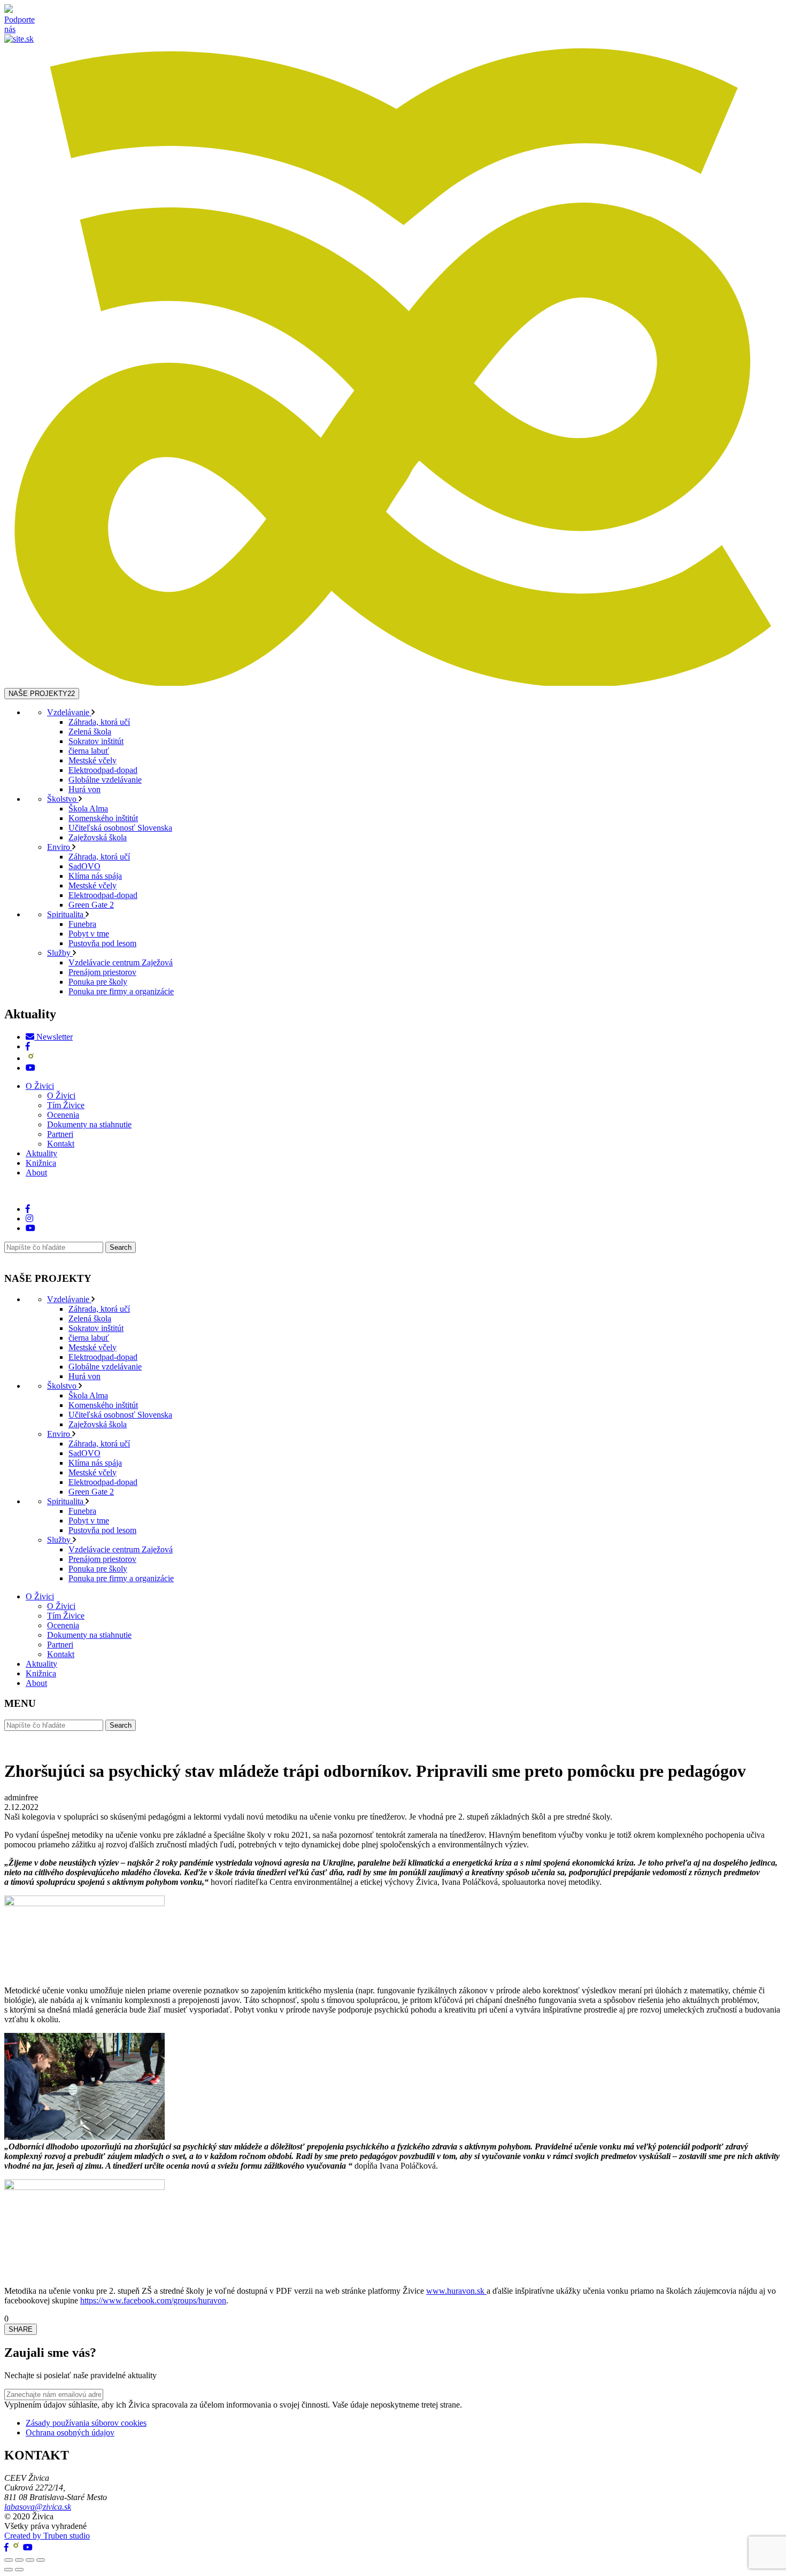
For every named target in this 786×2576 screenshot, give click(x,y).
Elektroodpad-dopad (103, 770)
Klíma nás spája (95, 876)
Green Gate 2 (91, 905)
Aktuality (41, 1153)
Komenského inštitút (103, 818)
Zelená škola (90, 732)
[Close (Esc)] (9, 2560)
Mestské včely (93, 760)
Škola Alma (88, 809)
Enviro (60, 847)
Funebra (82, 924)
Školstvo (63, 799)
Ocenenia (63, 1115)
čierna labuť (89, 751)
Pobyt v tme (89, 934)
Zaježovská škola (98, 837)
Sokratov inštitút (96, 741)
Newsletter (53, 1037)
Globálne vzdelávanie (105, 780)
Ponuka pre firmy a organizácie (121, 991)
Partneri (60, 1134)
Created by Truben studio (47, 2536)
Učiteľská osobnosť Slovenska (120, 828)
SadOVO (84, 866)
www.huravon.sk (456, 2291)
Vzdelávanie (69, 712)
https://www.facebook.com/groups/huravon (153, 2300)
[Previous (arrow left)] (9, 2570)
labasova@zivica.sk (38, 2507)
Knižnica (41, 1163)
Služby (60, 953)
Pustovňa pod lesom (102, 943)
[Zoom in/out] (41, 2560)
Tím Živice (66, 1105)
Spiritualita (66, 914)
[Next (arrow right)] (19, 2570)
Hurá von (84, 789)
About (36, 1173)
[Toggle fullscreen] (30, 2560)
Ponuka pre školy (98, 982)
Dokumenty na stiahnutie (89, 1124)
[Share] (19, 2560)
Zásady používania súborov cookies (86, 2423)
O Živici (40, 1086)
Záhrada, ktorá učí (99, 722)
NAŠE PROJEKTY (42, 694)
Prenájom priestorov (102, 972)
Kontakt (61, 1144)
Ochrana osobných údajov (70, 2432)
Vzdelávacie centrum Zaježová (121, 962)
